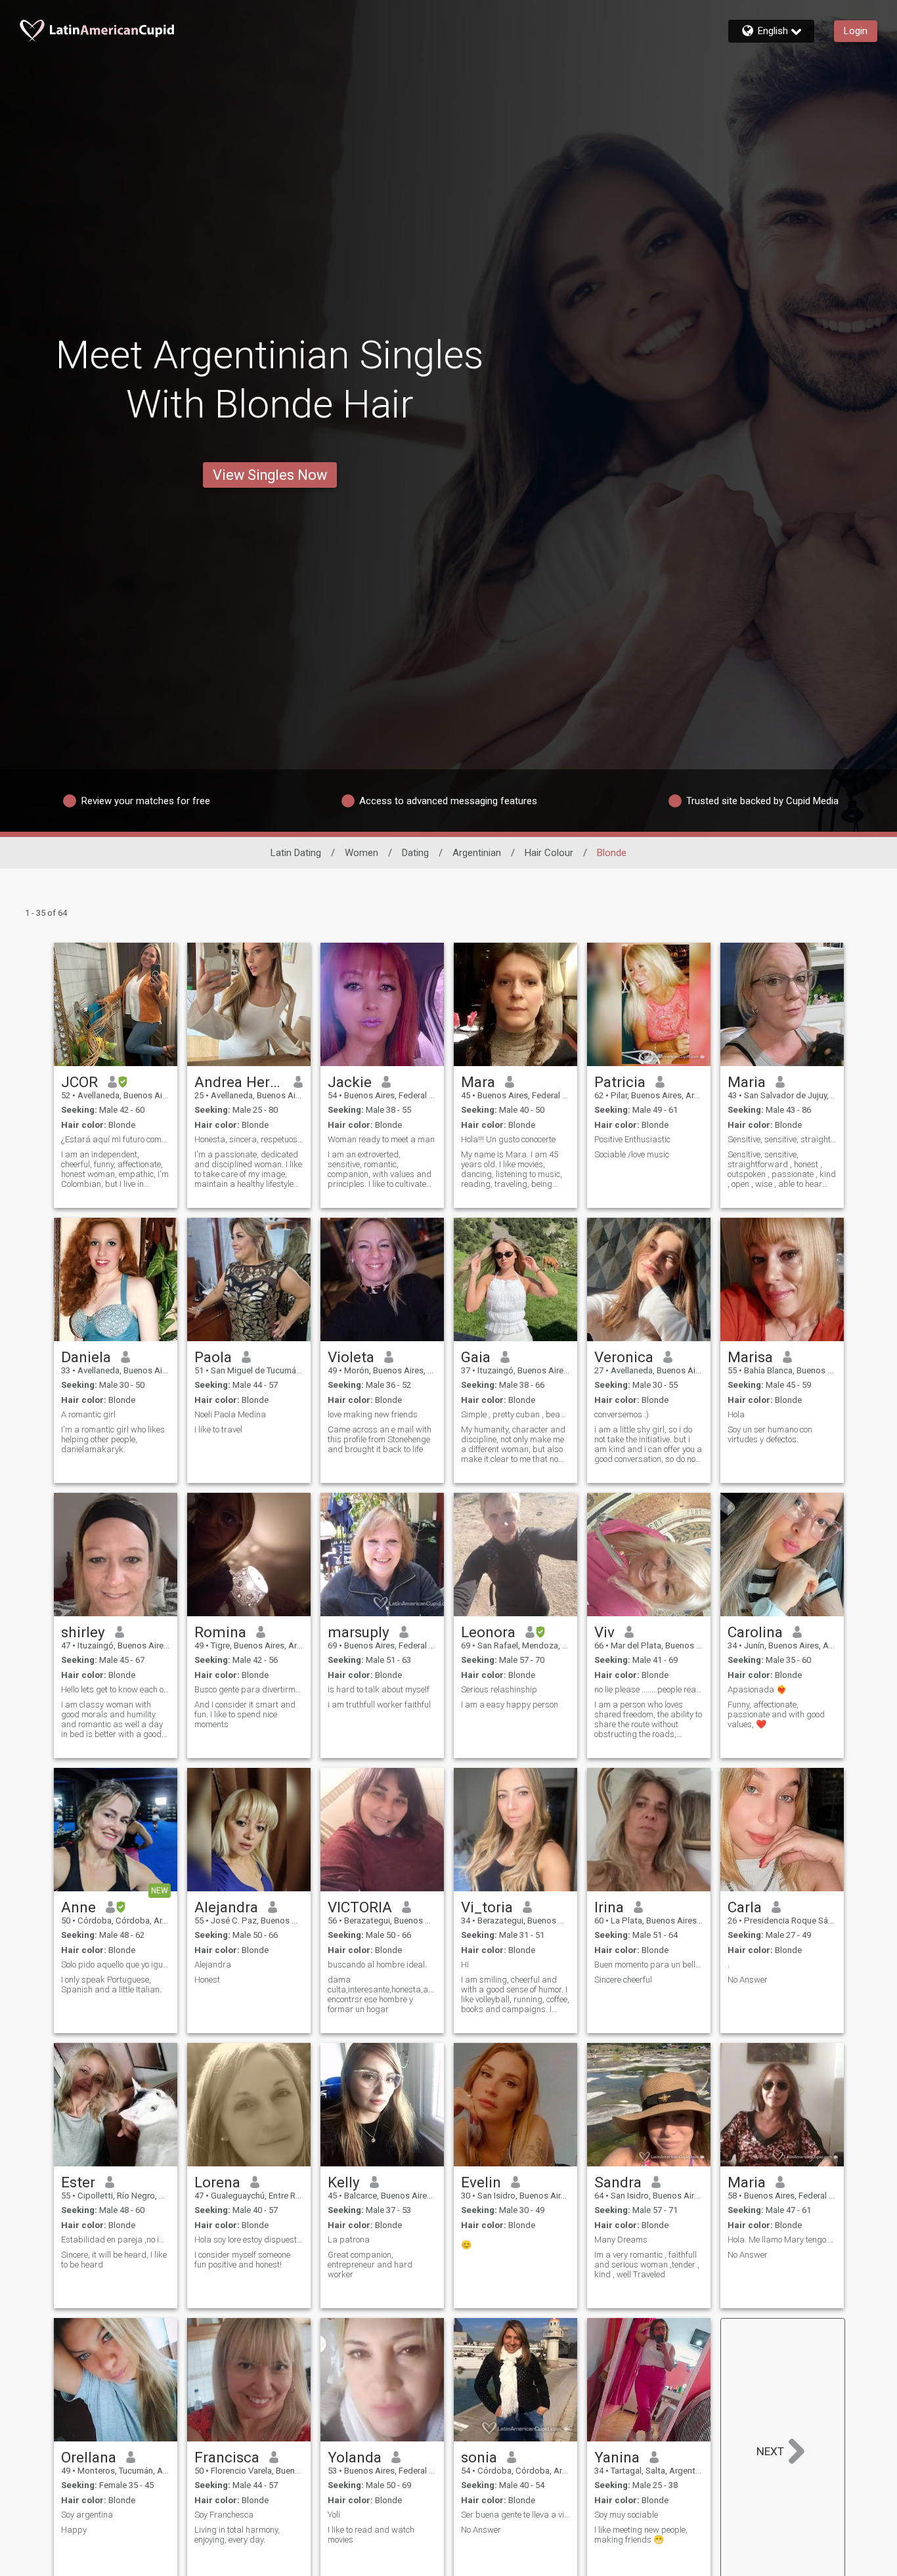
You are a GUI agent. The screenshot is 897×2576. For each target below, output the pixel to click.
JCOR (79, 1082)
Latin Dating (296, 853)
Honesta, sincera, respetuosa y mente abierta (249, 1139)
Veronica (624, 1357)
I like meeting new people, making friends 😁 (641, 2535)
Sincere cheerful (623, 1980)
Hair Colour (549, 853)
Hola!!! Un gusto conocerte (508, 1139)
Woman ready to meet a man (381, 1139)
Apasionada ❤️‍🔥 (757, 1689)
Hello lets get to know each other (116, 1689)
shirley (83, 1632)
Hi (465, 1964)
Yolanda (355, 2457)
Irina (609, 1907)
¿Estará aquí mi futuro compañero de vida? (116, 1139)
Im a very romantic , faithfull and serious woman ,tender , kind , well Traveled (647, 2265)
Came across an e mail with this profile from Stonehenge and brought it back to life (380, 1439)
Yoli (334, 2515)
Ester (78, 2182)
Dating (415, 853)
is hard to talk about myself (379, 1689)
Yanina (617, 2457)
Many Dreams (621, 2240)
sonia (479, 2457)
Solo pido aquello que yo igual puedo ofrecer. (116, 1964)
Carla (745, 1907)
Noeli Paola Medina (230, 1414)
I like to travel (218, 1429)
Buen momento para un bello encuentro (649, 1964)
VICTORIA (360, 1907)
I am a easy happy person (510, 1705)
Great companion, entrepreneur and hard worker (370, 2265)
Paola (213, 1357)
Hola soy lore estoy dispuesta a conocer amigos (249, 2240)
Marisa (750, 1357)
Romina (220, 1632)
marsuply (359, 1632)
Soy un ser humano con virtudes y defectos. (770, 1434)
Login (856, 31)
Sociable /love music (632, 1154)
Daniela (86, 1357)
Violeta (351, 1357)
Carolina (755, 1632)
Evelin (481, 2182)
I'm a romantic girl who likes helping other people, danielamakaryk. (113, 1439)
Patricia (620, 1082)
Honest (207, 1980)
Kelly (344, 2182)
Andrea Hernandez (239, 1082)
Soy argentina (87, 2515)
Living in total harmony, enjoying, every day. (237, 2535)
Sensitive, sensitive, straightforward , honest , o (782, 1139)
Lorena (217, 2182)
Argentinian (477, 853)
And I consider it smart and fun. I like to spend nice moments (245, 1714)
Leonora (488, 1632)
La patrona (349, 2240)
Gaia (476, 1357)
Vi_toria (487, 1907)
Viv (604, 1632)
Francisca (227, 2457)
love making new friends (373, 1414)
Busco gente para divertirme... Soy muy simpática (249, 1689)
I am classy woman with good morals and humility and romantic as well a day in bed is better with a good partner (112, 1719)
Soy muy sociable (626, 2515)
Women (361, 853)
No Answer (748, 1980)
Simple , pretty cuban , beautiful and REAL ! (515, 1414)
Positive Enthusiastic (632, 1139)
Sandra (618, 2182)
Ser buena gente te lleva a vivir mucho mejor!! (515, 2515)
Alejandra (226, 1907)
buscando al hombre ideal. (377, 1964)
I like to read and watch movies (371, 2535)
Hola (736, 1414)
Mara (478, 1082)
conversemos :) (622, 1414)
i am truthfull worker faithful (379, 1705)
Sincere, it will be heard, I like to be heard (114, 2260)
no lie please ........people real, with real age (649, 1689)
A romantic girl (88, 1414)
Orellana (89, 2457)
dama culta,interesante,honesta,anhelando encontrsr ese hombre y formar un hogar (382, 1994)
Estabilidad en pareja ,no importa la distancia (116, 2240)
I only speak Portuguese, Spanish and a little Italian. (111, 1985)
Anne (78, 1907)
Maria (747, 1082)
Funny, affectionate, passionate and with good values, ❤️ (776, 1714)
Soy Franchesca (224, 2515)
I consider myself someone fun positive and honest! (242, 2260)
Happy (74, 2530)
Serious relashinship (499, 1689)
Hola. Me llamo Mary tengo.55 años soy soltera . (782, 2240)
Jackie (350, 1082)
